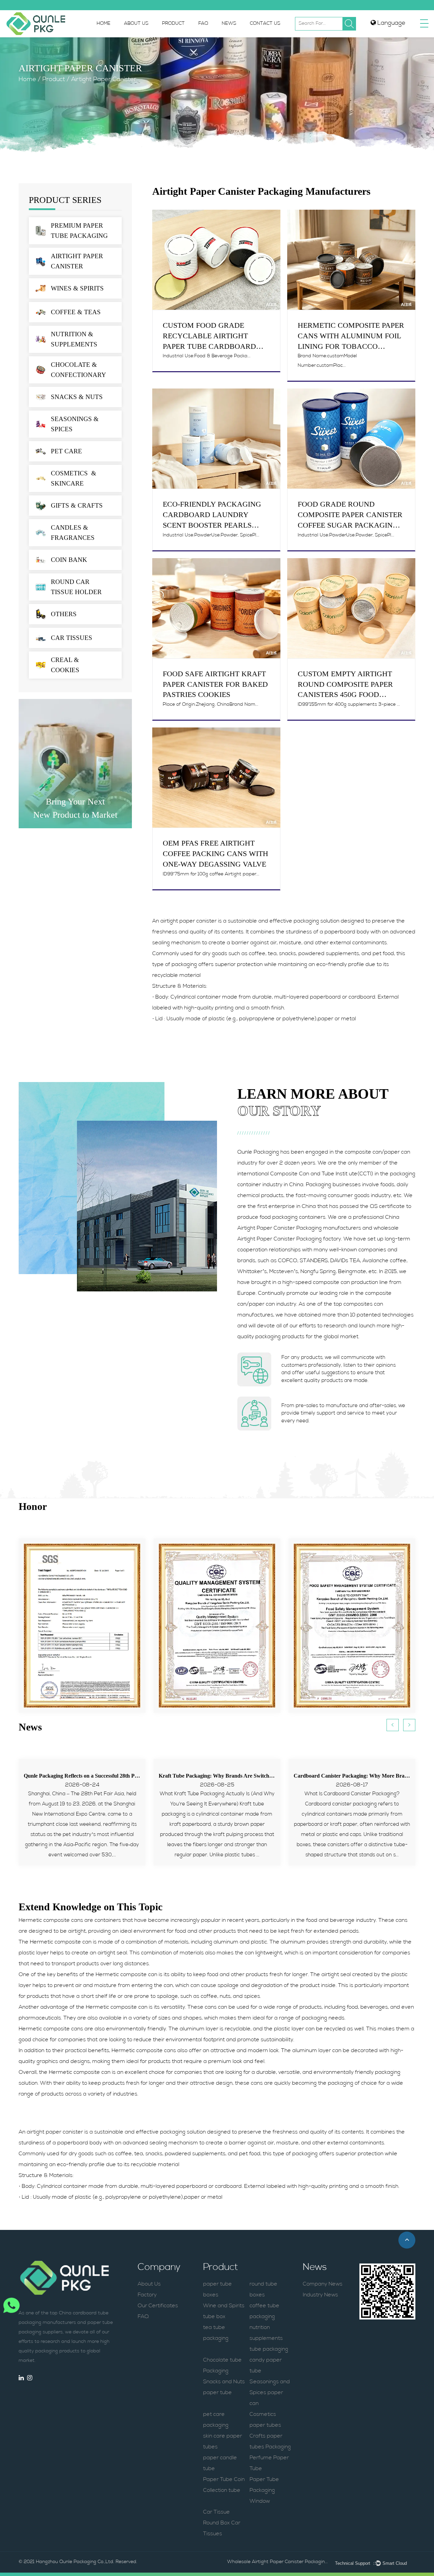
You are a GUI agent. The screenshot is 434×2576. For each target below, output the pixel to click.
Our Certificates (158, 2306)
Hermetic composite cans (51, 1920)
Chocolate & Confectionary (78, 370)
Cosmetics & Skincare (75, 478)
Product (173, 24)
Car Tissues (72, 638)
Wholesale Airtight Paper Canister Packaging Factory (278, 2562)
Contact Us (265, 24)
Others (64, 614)
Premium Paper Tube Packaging (79, 231)
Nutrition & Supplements (74, 339)
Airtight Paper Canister (77, 261)
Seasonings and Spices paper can (270, 2393)
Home (104, 24)
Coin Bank (69, 560)
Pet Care (66, 451)
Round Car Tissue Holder (76, 587)
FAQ (203, 24)
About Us (136, 24)
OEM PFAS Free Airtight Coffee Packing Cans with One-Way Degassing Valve (215, 854)
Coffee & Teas (76, 312)
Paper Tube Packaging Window (264, 2490)
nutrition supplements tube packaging (269, 2338)
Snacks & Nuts (77, 397)
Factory (147, 2295)
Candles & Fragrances (73, 533)
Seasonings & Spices (75, 424)
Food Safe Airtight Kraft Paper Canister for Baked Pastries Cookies (215, 684)
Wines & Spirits (77, 288)
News (229, 24)
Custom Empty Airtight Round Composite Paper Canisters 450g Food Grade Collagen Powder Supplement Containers (348, 695)
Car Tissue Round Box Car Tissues (222, 2523)
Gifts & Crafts (77, 505)
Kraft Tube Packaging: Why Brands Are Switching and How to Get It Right (111, 1776)
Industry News (320, 2295)
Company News (323, 2284)
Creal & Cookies (65, 665)
